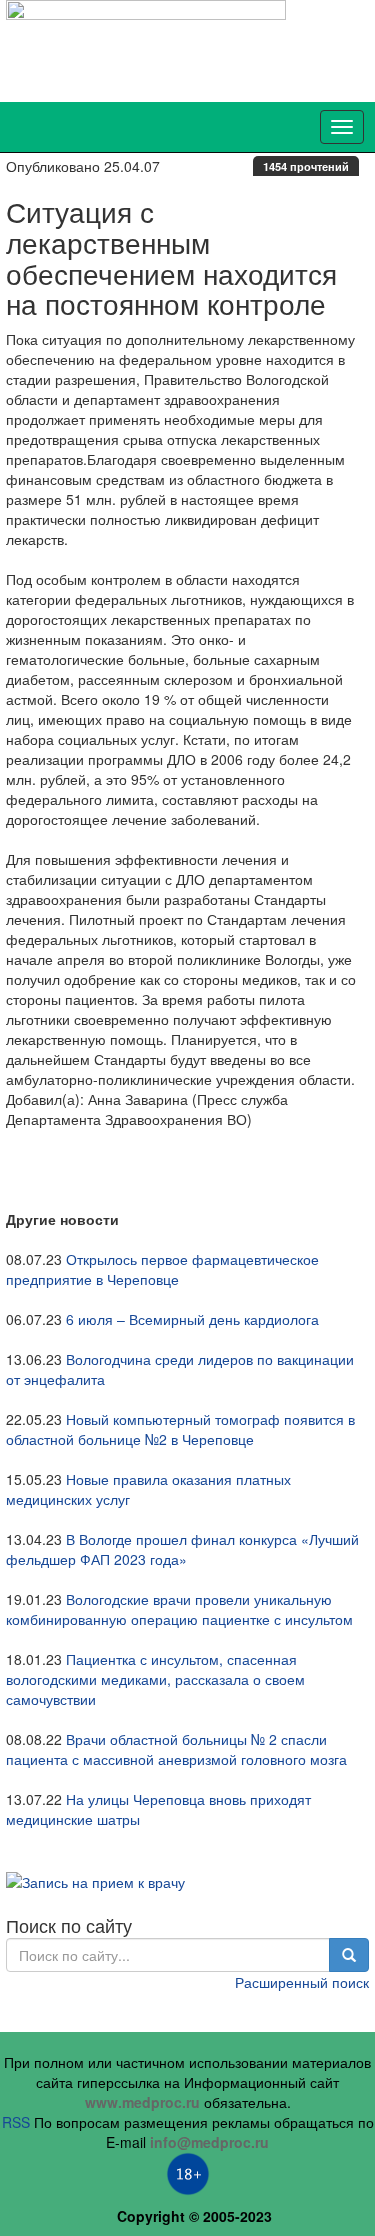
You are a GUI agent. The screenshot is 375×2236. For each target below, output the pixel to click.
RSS (16, 2122)
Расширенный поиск (302, 1982)
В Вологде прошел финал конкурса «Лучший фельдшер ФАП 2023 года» (182, 1549)
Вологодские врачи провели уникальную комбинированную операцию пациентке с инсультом (179, 1609)
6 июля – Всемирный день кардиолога (192, 1319)
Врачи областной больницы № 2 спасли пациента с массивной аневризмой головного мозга (176, 1749)
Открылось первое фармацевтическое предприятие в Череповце (162, 1269)
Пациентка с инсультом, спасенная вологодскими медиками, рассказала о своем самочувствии (155, 1679)
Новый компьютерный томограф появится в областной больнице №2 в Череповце (180, 1429)
